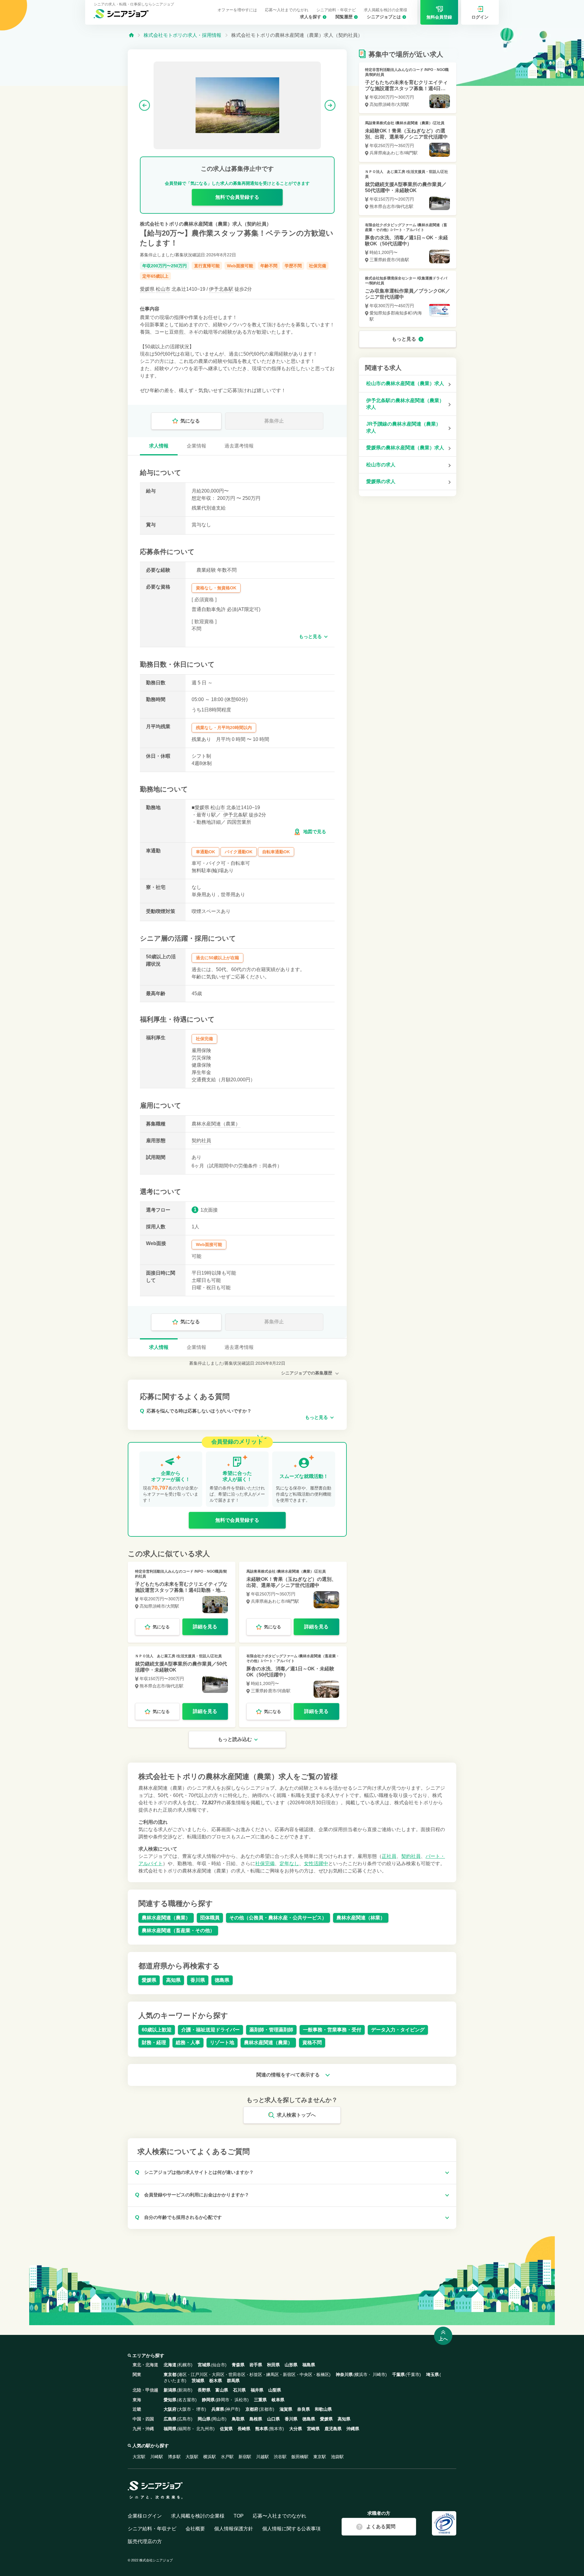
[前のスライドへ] (144, 105)
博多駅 (174, 2457)
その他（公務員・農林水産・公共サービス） (278, 1918)
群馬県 (233, 2381)
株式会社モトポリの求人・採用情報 (182, 35)
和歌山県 (323, 2409)
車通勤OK (205, 852)
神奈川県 (344, 2374)
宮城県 (204, 2365)
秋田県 (273, 2365)
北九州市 (205, 2429)
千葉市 (413, 2374)
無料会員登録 (439, 17)
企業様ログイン (145, 2516)
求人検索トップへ (296, 2115)
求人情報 (159, 446)
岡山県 (204, 2419)
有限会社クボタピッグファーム (272, 1656)
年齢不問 (269, 266)
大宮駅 (139, 2457)
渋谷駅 (280, 2457)
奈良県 (304, 2409)
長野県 (204, 2390)
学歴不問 (293, 266)
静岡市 (223, 2400)
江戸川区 (199, 2374)
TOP (239, 2516)
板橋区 (323, 2374)
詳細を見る (205, 1627)
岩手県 (256, 2365)
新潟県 (170, 2390)
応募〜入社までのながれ (287, 10)
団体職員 (210, 1918)
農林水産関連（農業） (216, 1124)
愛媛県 (147, 289)
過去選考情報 (239, 446)
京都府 (252, 2409)
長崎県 (244, 2429)
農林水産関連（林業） (361, 1918)
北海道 (170, 2365)
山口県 (273, 2419)
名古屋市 (187, 2400)
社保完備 (318, 266)
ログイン (480, 17)
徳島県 (222, 1980)
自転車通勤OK (276, 852)
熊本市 (276, 2429)
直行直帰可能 (207, 266)
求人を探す (311, 17)
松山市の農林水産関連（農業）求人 (405, 383)
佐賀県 (226, 2429)
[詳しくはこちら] (182, 1602)
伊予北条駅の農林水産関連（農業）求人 (405, 404)
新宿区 (289, 2374)
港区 (182, 2374)
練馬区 (273, 2374)
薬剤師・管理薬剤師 (271, 2030)
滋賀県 (286, 2409)
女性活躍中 (316, 1864)
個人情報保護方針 (234, 2529)
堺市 (200, 2409)
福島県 (309, 2365)
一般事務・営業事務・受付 (332, 2030)
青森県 (238, 2365)
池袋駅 (337, 2457)
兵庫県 (218, 2409)
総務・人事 (188, 2043)
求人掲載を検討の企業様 (386, 10)
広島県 (170, 2419)
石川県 (239, 2390)
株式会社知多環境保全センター (391, 278)
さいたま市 (174, 2381)
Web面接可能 (240, 266)
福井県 (257, 2390)
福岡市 (185, 2429)
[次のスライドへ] (330, 105)
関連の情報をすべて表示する (289, 2075)
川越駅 (262, 2457)
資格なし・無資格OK (216, 588)
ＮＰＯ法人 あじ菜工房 (155, 1656)
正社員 (389, 1856)
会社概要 (195, 2529)
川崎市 (379, 2374)
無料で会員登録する (237, 197)
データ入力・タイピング (398, 2030)
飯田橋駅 (300, 2457)
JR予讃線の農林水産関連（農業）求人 (403, 427)
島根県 (256, 2419)
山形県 (291, 2365)
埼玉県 (433, 2374)
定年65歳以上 (155, 276)
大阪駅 (192, 2457)
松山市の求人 (381, 465)
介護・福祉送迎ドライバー (210, 2030)
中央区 (306, 2374)
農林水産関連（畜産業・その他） (178, 1930)
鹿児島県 (333, 2429)
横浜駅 (210, 2457)
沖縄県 (353, 2429)
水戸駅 (227, 2457)
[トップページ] (131, 35)
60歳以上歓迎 (157, 2030)
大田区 (218, 2374)
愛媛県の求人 (381, 481)
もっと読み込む (235, 1739)
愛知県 (170, 2400)
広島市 (185, 2419)
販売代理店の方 (145, 2541)
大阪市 (185, 2409)
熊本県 (262, 2429)
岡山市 (219, 2419)
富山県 (222, 2390)
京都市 (266, 2409)
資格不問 (312, 2043)
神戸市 (232, 2409)
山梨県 (275, 2390)
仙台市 (219, 2365)
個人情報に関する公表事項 (291, 2529)
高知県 (173, 1980)
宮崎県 (313, 2429)
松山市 (163, 289)
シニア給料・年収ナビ (336, 10)
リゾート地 (222, 2043)
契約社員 (201, 1141)
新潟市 (185, 2390)
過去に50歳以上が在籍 (217, 958)
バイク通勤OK (239, 852)
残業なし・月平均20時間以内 (224, 728)
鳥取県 (238, 2419)
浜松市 (241, 2400)
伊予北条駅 (221, 289)
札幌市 (185, 2365)
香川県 (198, 1980)
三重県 (260, 2400)
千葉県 (398, 2374)
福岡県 (170, 2429)
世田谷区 (237, 2374)
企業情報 (196, 446)
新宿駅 (245, 2457)
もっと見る (310, 636)
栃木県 (216, 2381)
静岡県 (208, 2400)
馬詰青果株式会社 (261, 1571)
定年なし (289, 1864)
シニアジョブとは (384, 17)
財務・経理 (154, 2043)
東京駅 (320, 2457)
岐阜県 (278, 2400)
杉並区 (256, 2374)
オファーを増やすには (237, 10)
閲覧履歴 (344, 17)
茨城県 (198, 2381)
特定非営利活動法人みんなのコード (164, 1571)
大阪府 (170, 2409)
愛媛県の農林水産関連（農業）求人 (405, 448)
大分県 (296, 2429)
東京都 (170, 2374)
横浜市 (361, 2374)
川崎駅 (157, 2457)
